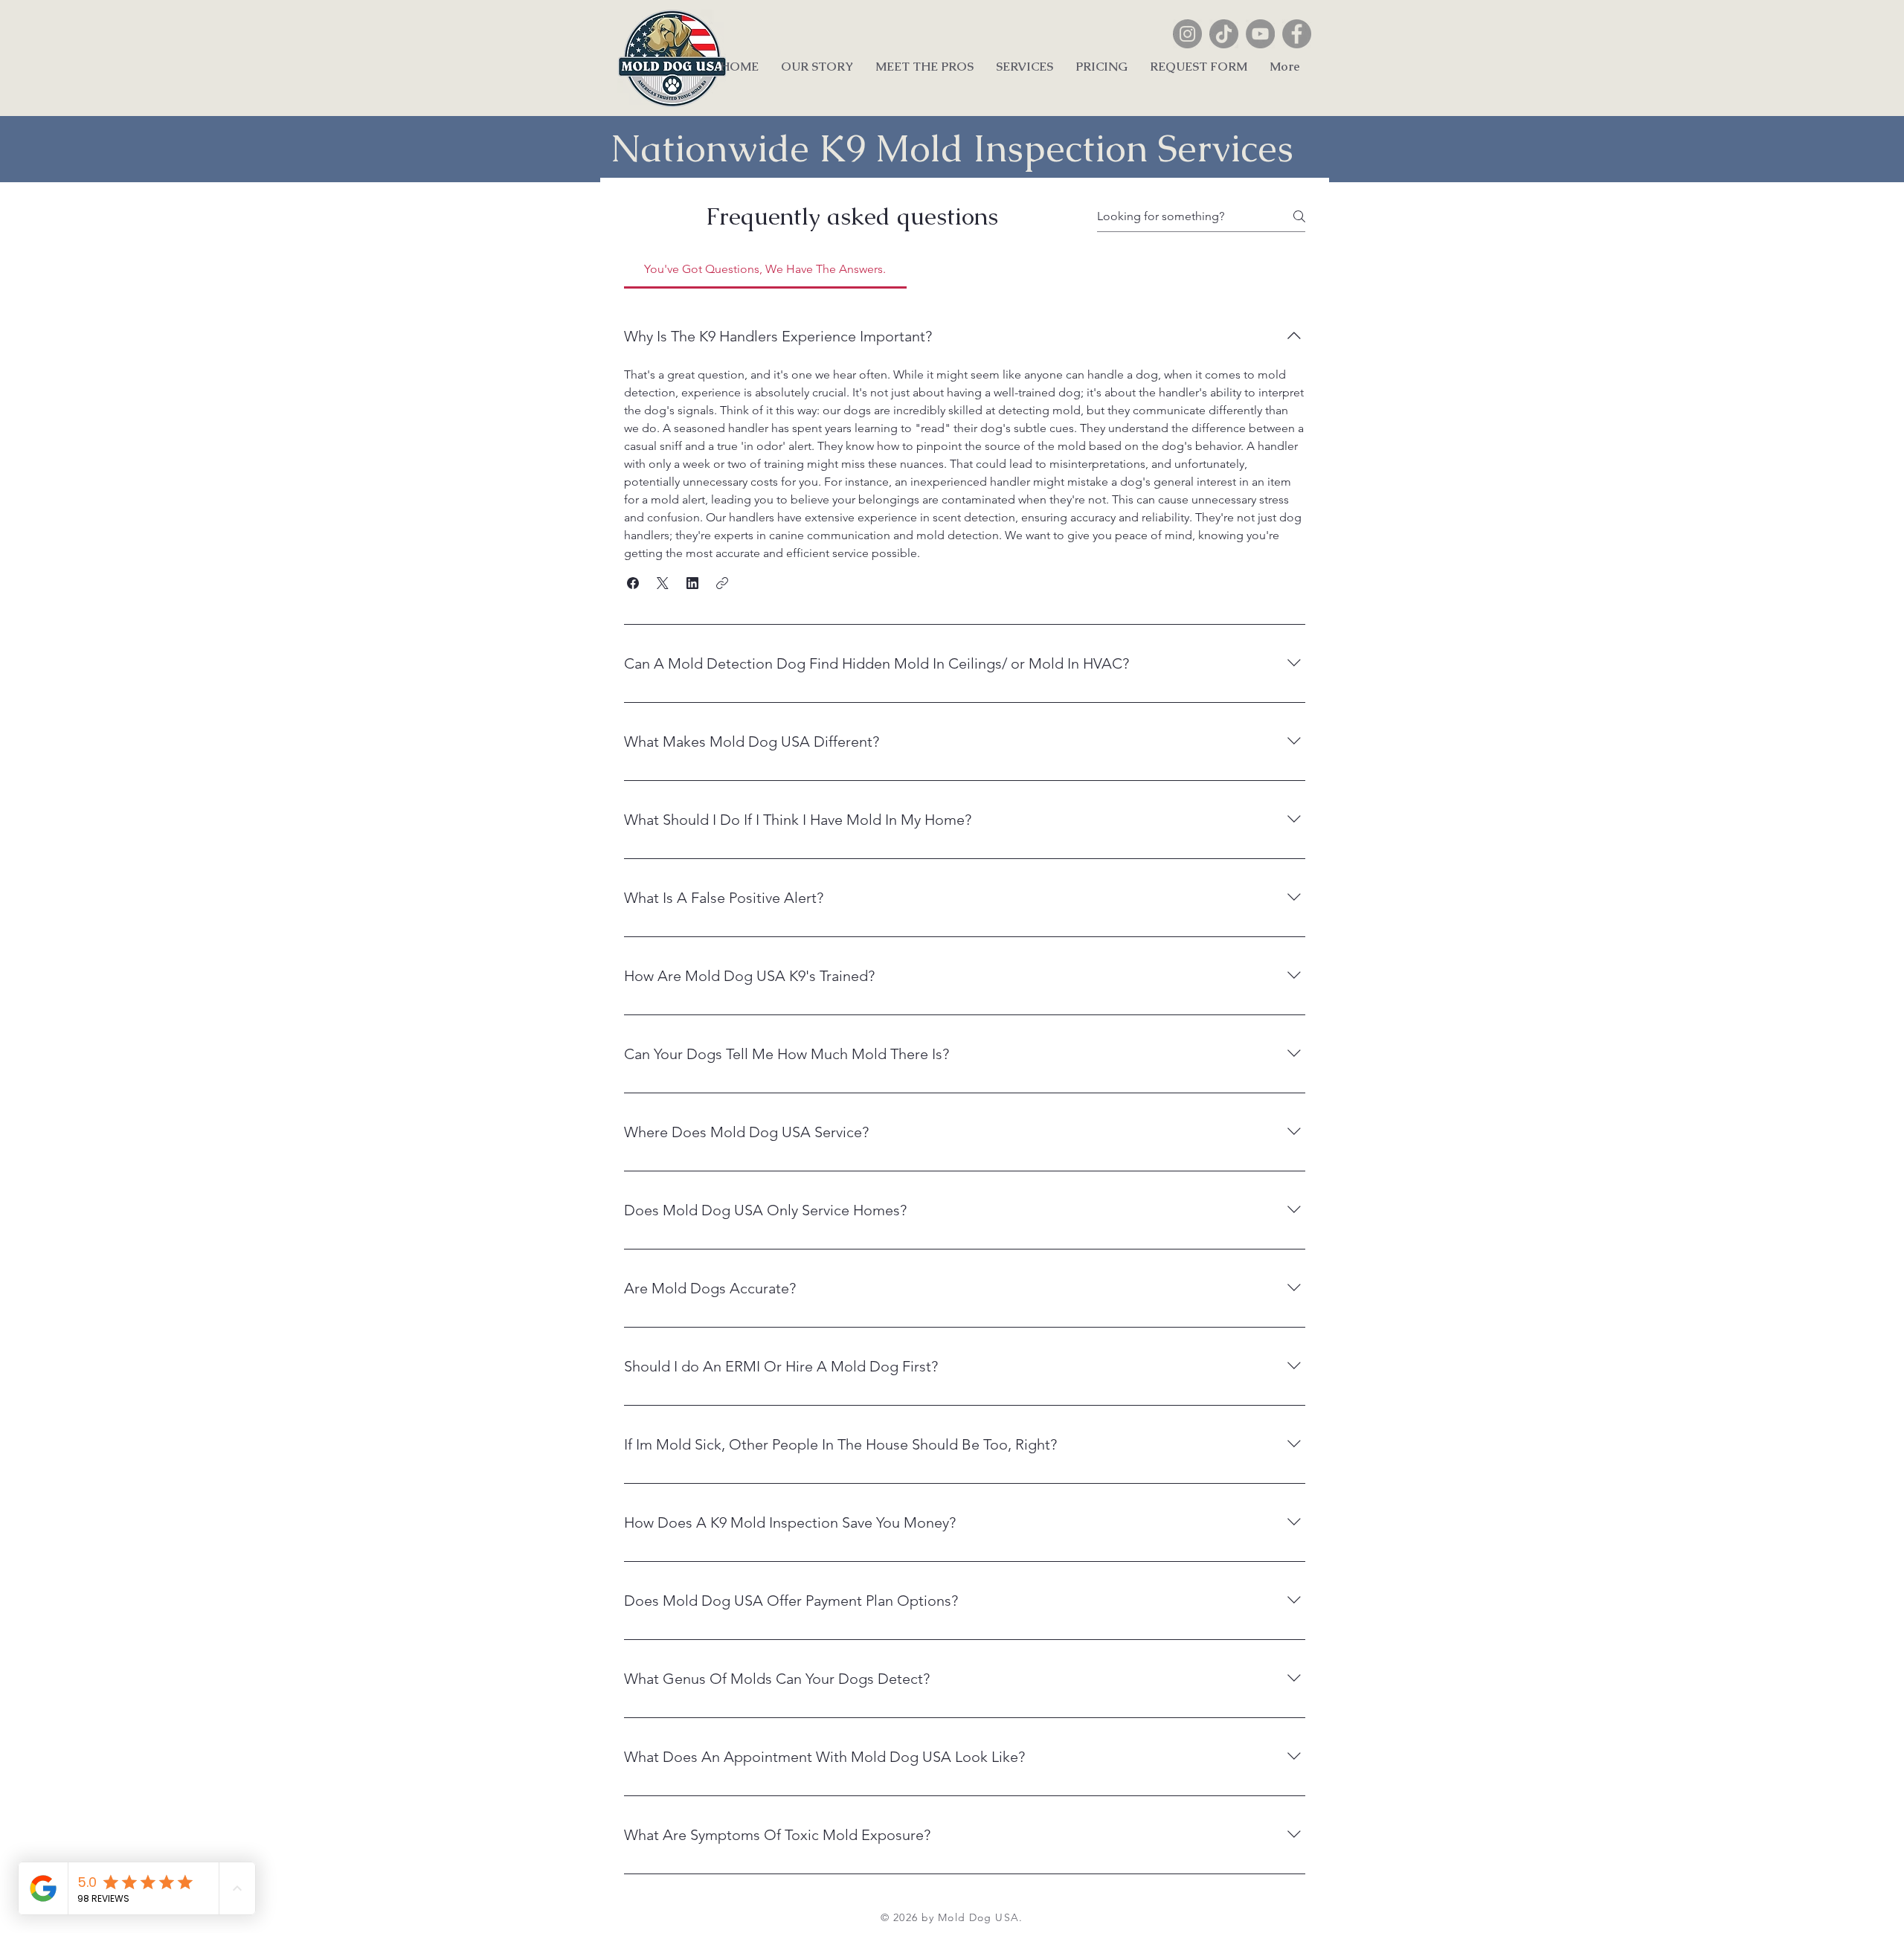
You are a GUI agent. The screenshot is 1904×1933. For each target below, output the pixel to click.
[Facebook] (1297, 34)
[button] (633, 583)
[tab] (765, 269)
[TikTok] (1224, 34)
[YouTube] (1260, 34)
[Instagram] (1187, 34)
